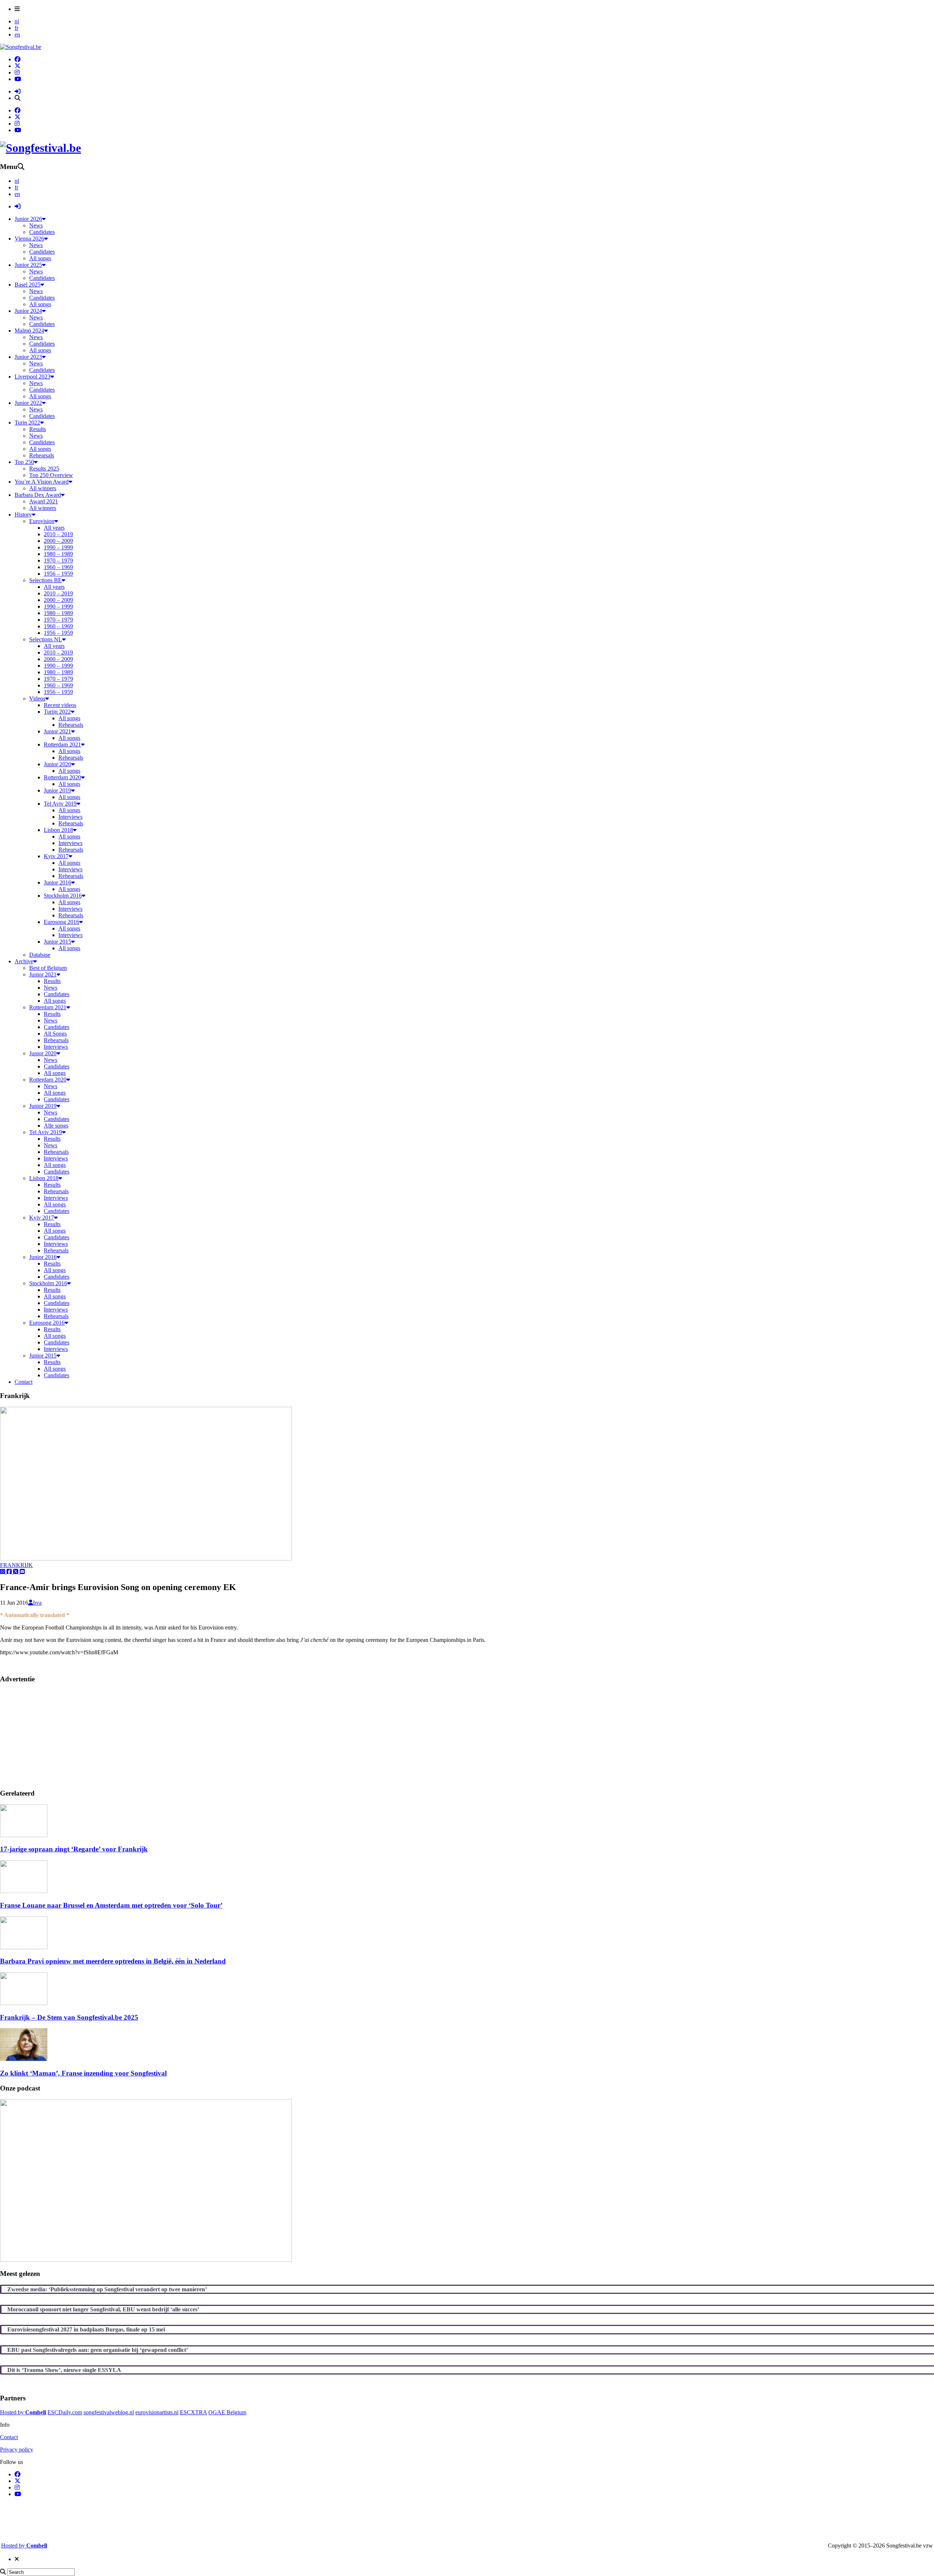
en (17, 34)
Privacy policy (17, 2450)
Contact (9, 2437)
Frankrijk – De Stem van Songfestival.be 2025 (69, 2017)
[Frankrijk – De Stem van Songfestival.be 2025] (24, 2003)
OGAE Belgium (227, 2412)
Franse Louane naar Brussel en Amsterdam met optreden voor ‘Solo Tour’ (111, 1905)
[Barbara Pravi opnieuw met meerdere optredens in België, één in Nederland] (24, 1947)
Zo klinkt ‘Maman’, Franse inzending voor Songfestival (83, 2073)
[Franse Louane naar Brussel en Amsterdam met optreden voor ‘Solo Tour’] (24, 1891)
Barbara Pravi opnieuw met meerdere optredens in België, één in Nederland (113, 1961)
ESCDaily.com (65, 2412)
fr (16, 28)
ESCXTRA (193, 2412)
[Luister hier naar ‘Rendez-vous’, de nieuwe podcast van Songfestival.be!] (146, 2260)
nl (17, 21)
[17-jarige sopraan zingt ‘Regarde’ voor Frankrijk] (24, 1835)
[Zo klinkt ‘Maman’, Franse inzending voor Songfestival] (24, 2059)
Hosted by (23, 2412)
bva (37, 1603)
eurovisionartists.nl (157, 2412)
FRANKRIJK (16, 1565)
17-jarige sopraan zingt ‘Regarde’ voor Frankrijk (74, 1849)
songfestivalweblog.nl (109, 2412)
